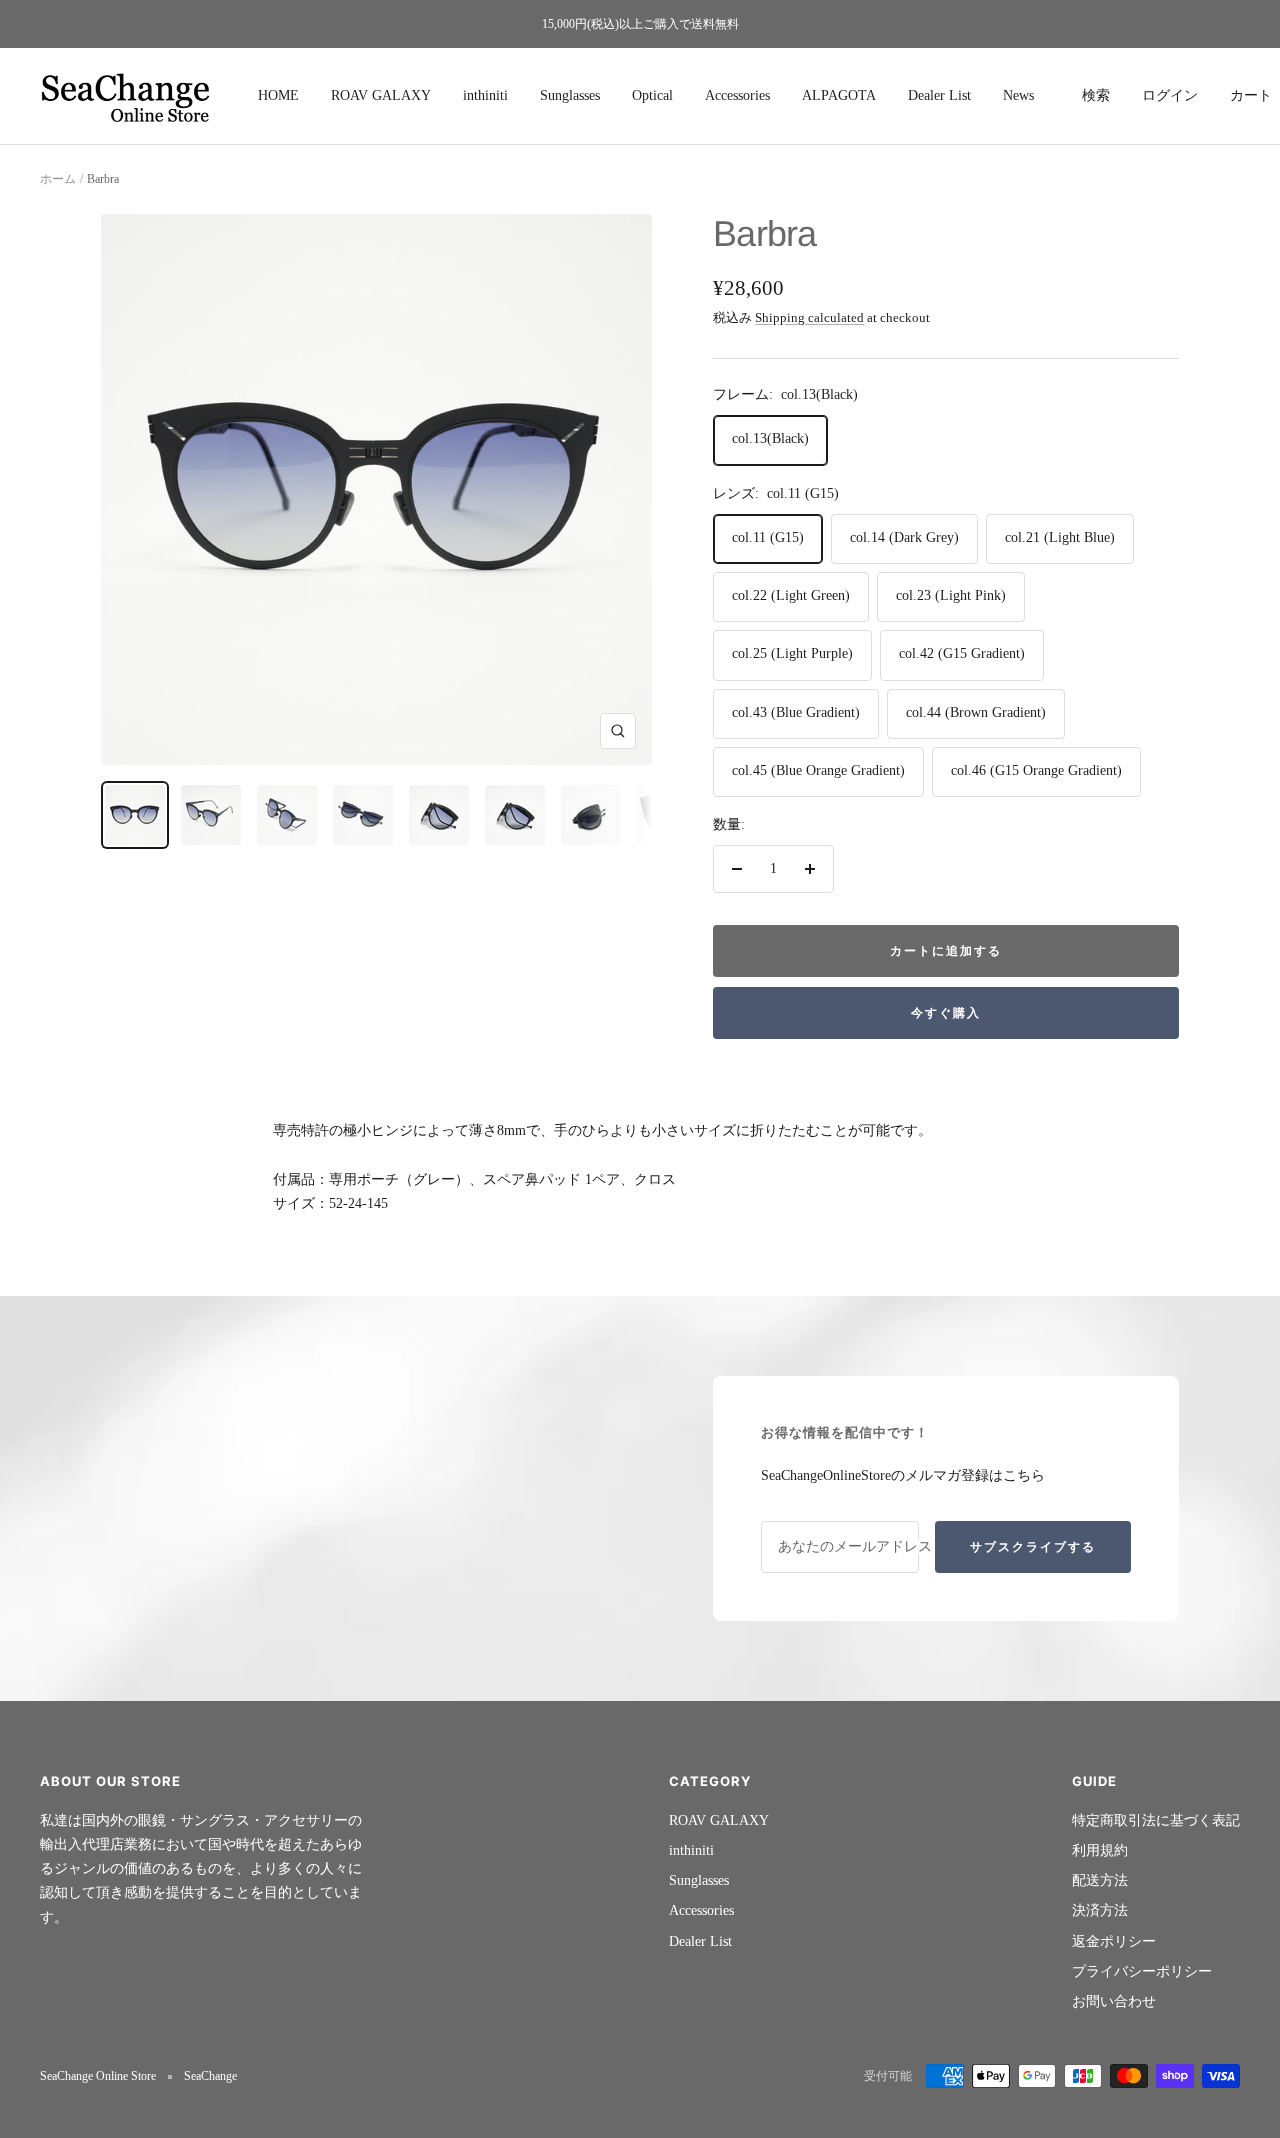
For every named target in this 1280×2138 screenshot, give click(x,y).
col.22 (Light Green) (791, 595)
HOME (278, 95)
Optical (652, 95)
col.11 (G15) (768, 537)
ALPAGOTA (839, 95)
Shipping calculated (809, 317)
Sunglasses (570, 95)
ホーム (58, 179)
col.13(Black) (770, 438)
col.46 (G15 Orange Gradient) (1036, 770)
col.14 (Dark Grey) (904, 537)
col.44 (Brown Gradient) (976, 712)
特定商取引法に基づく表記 (1156, 1820)
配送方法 (1100, 1880)
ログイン (1170, 95)
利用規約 (1100, 1850)
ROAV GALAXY (381, 95)
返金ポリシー (1114, 1941)
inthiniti (485, 95)
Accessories (737, 95)
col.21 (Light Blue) (1060, 537)
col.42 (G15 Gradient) (962, 653)
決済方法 (1100, 1910)
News (1018, 95)
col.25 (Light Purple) (792, 653)
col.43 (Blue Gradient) (796, 712)
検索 (1096, 95)
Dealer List (939, 95)
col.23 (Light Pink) (951, 595)
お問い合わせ (1114, 2001)
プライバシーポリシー (1142, 1971)
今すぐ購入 (946, 1012)
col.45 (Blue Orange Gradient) (818, 770)
